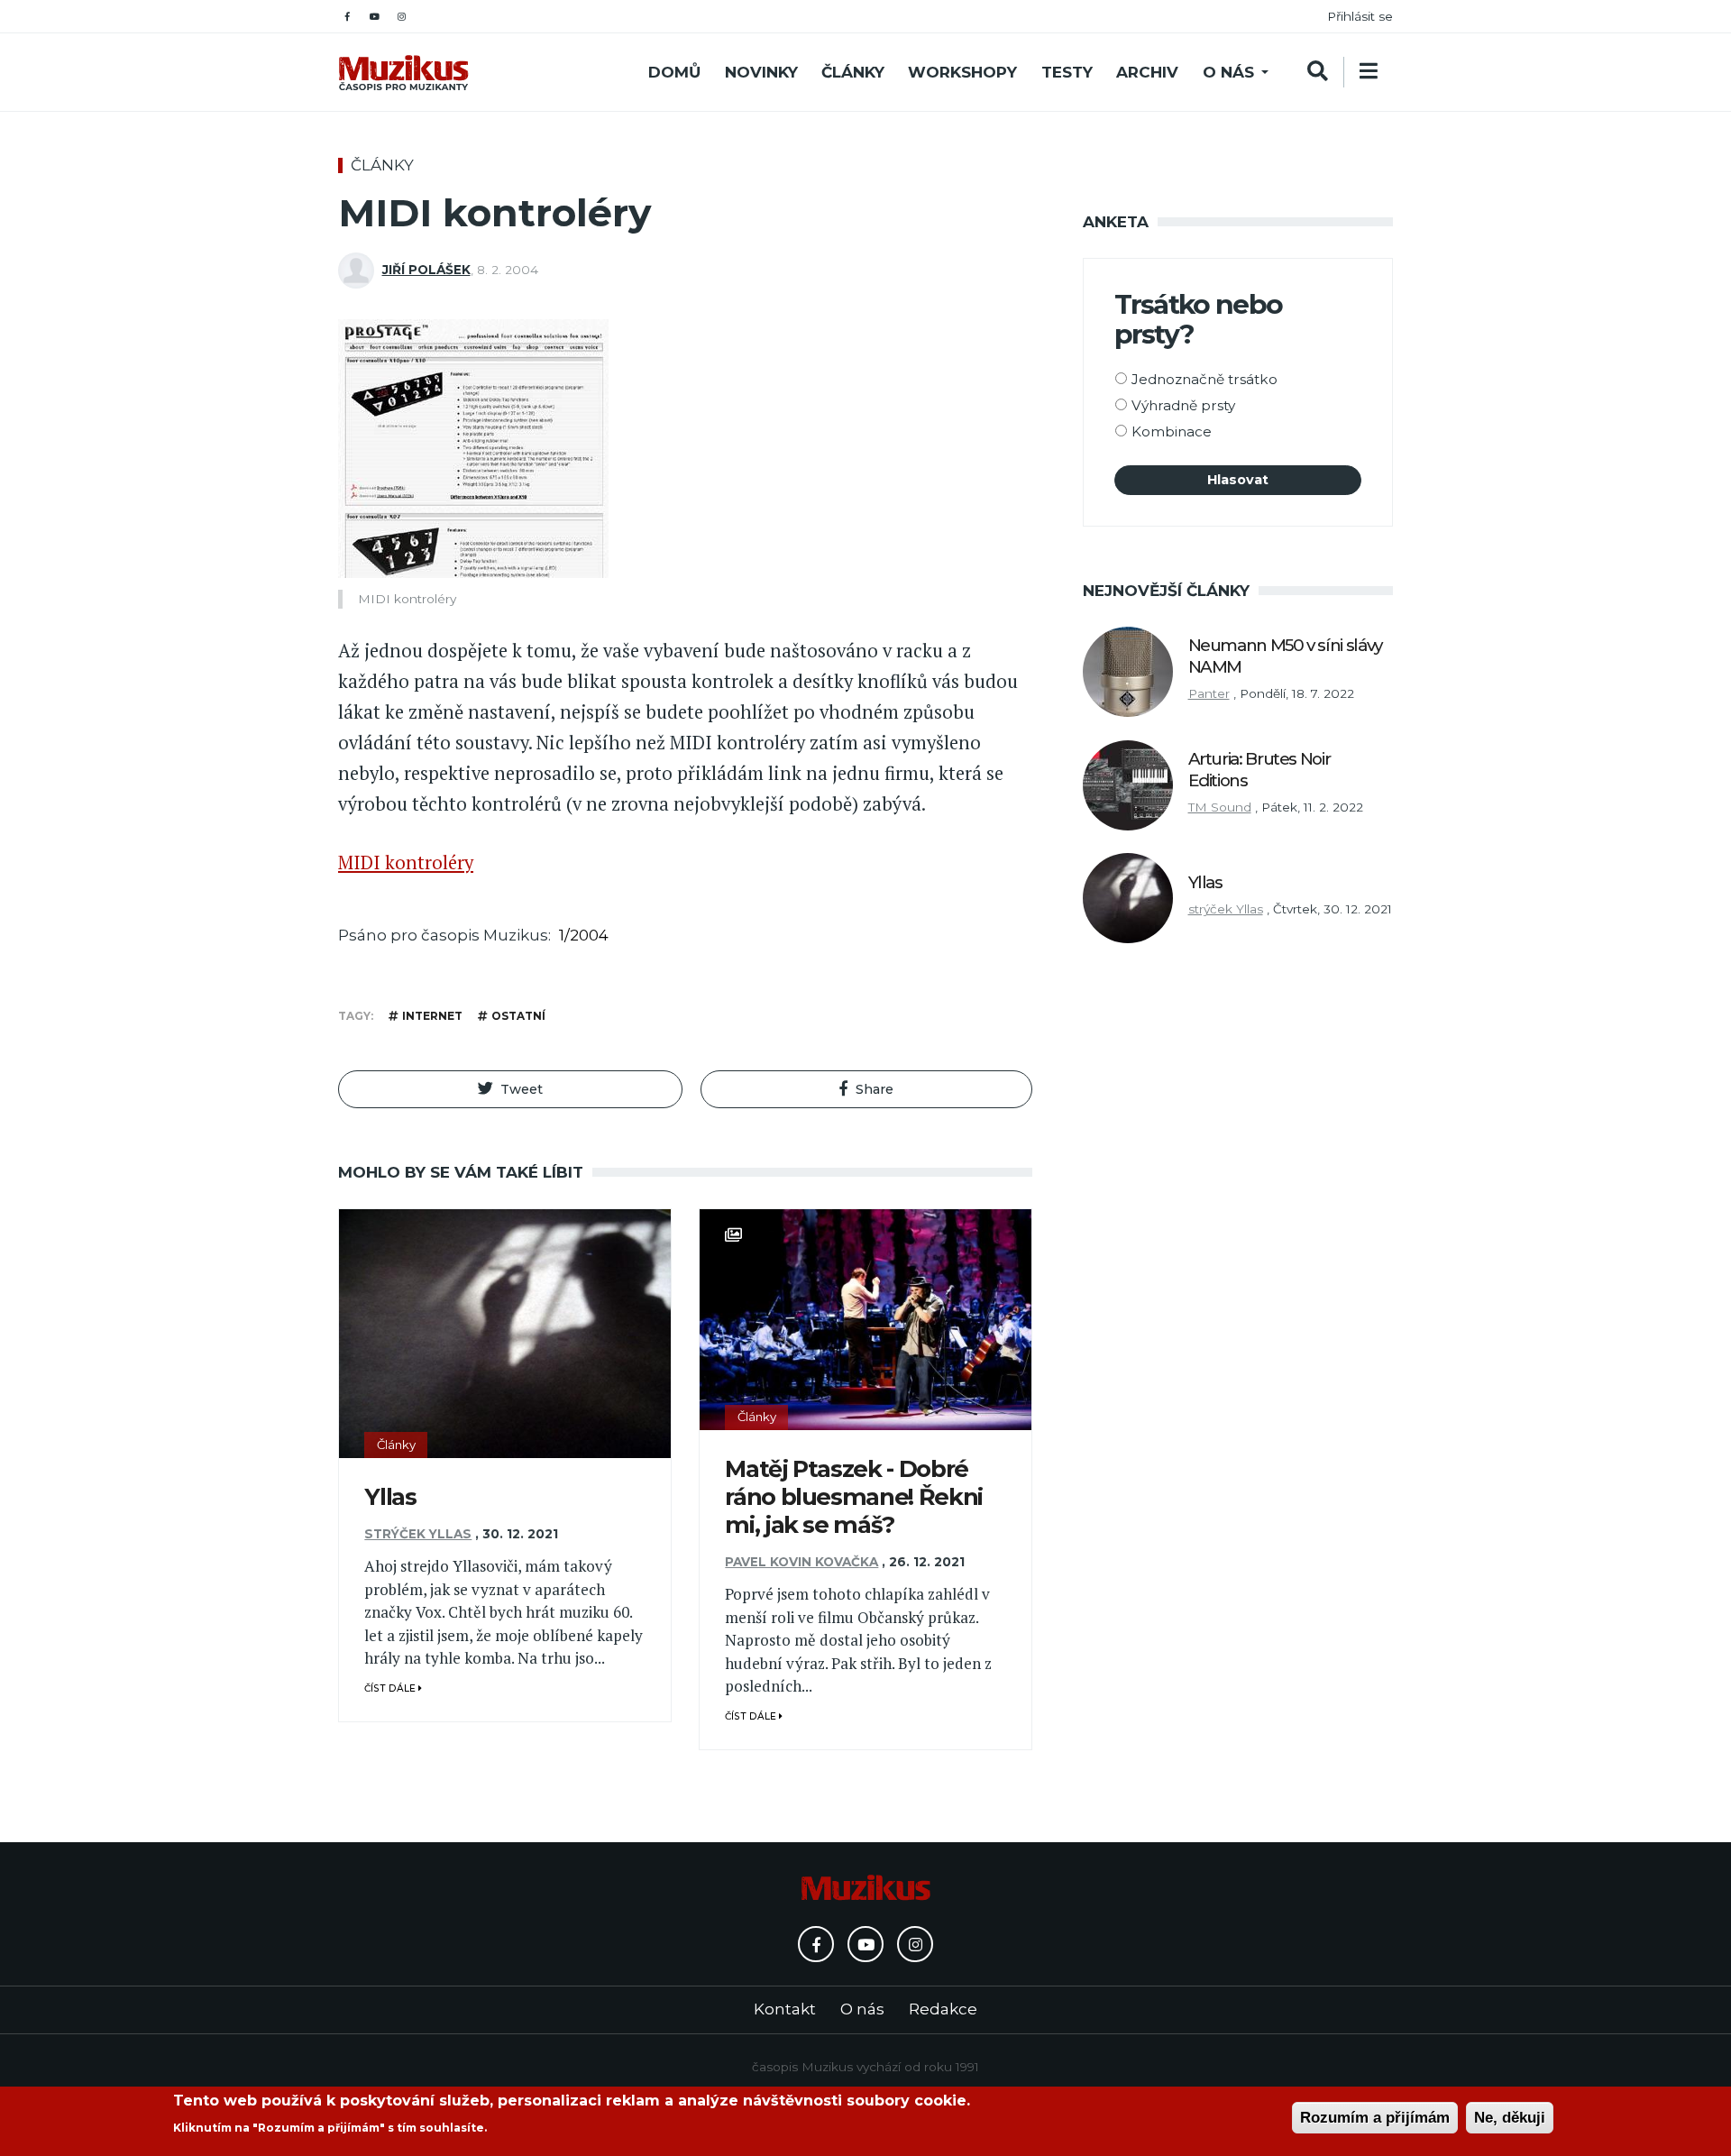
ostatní (518, 1016)
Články (853, 72)
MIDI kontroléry (406, 862)
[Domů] (403, 73)
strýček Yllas (418, 1534)
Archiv (1147, 72)
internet (432, 1016)
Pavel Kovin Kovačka (801, 1562)
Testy (1067, 72)
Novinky (761, 72)
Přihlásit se (1360, 16)
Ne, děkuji (1510, 2118)
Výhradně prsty (1183, 405)
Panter (1209, 693)
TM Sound (1220, 807)
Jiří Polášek (426, 270)
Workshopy (962, 72)
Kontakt (785, 2009)
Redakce (943, 2009)
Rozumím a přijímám (1375, 2118)
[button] (510, 1089)
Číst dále (391, 1688)
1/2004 (584, 935)
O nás (1228, 72)
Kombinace (1172, 431)
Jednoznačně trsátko (1204, 379)
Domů (674, 72)
